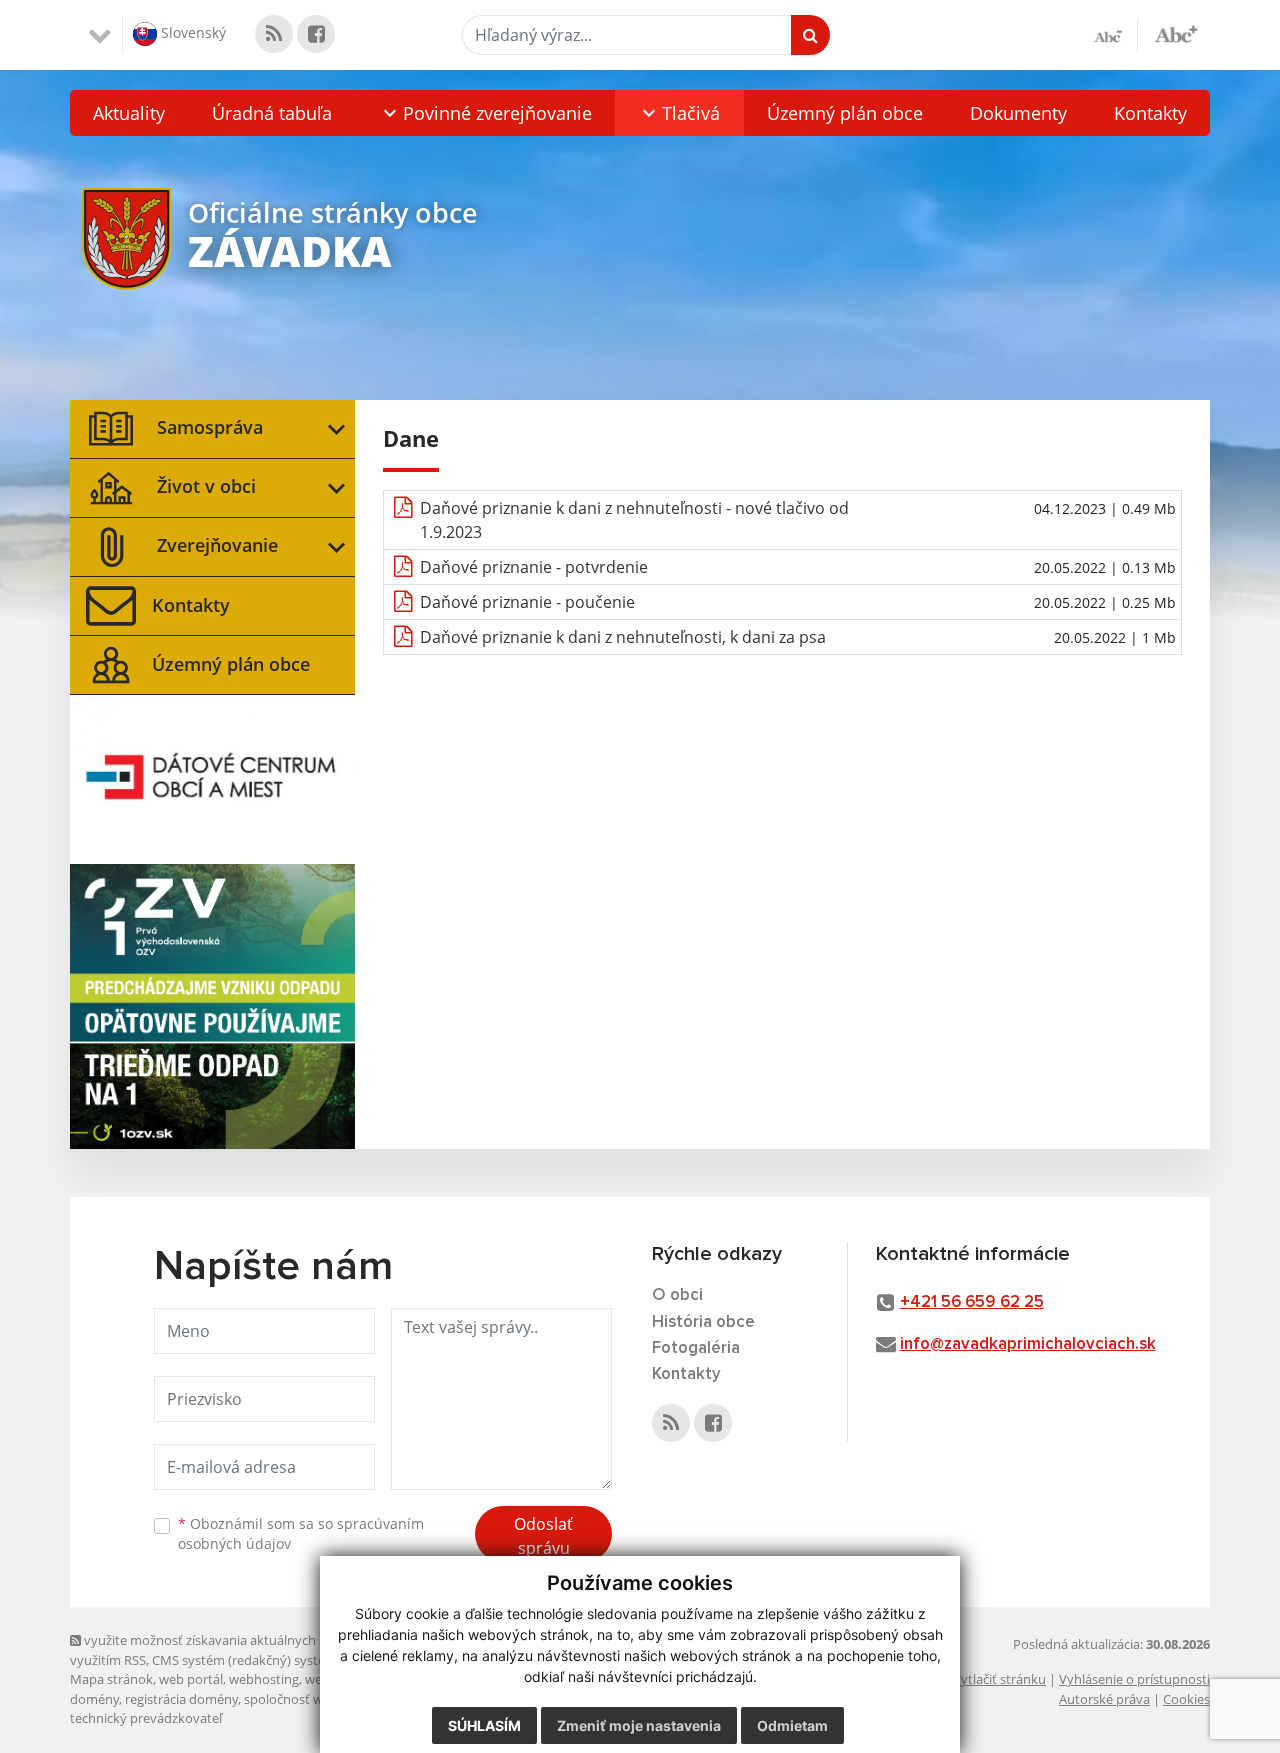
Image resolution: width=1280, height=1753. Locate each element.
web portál (191, 1679)
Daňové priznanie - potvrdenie (534, 567)
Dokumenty (1018, 113)
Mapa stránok (111, 1679)
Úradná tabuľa (272, 113)
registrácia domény (181, 1699)
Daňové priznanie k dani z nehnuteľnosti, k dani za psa (623, 637)
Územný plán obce (845, 113)
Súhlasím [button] (484, 1725)
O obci (677, 1295)
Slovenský (191, 32)
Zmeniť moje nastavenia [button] (639, 1725)
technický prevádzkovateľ (146, 1718)
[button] (485, 113)
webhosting (264, 1679)
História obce (703, 1322)
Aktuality (129, 113)
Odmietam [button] (792, 1725)
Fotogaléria (696, 1348)
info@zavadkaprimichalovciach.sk (1028, 1344)
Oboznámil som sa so (301, 1534)
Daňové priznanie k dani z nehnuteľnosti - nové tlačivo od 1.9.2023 (634, 520)
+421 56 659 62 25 (972, 1302)
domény (94, 1699)
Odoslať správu (543, 1536)
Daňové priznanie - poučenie (527, 602)
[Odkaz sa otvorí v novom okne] (274, 34)
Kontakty (1150, 113)
